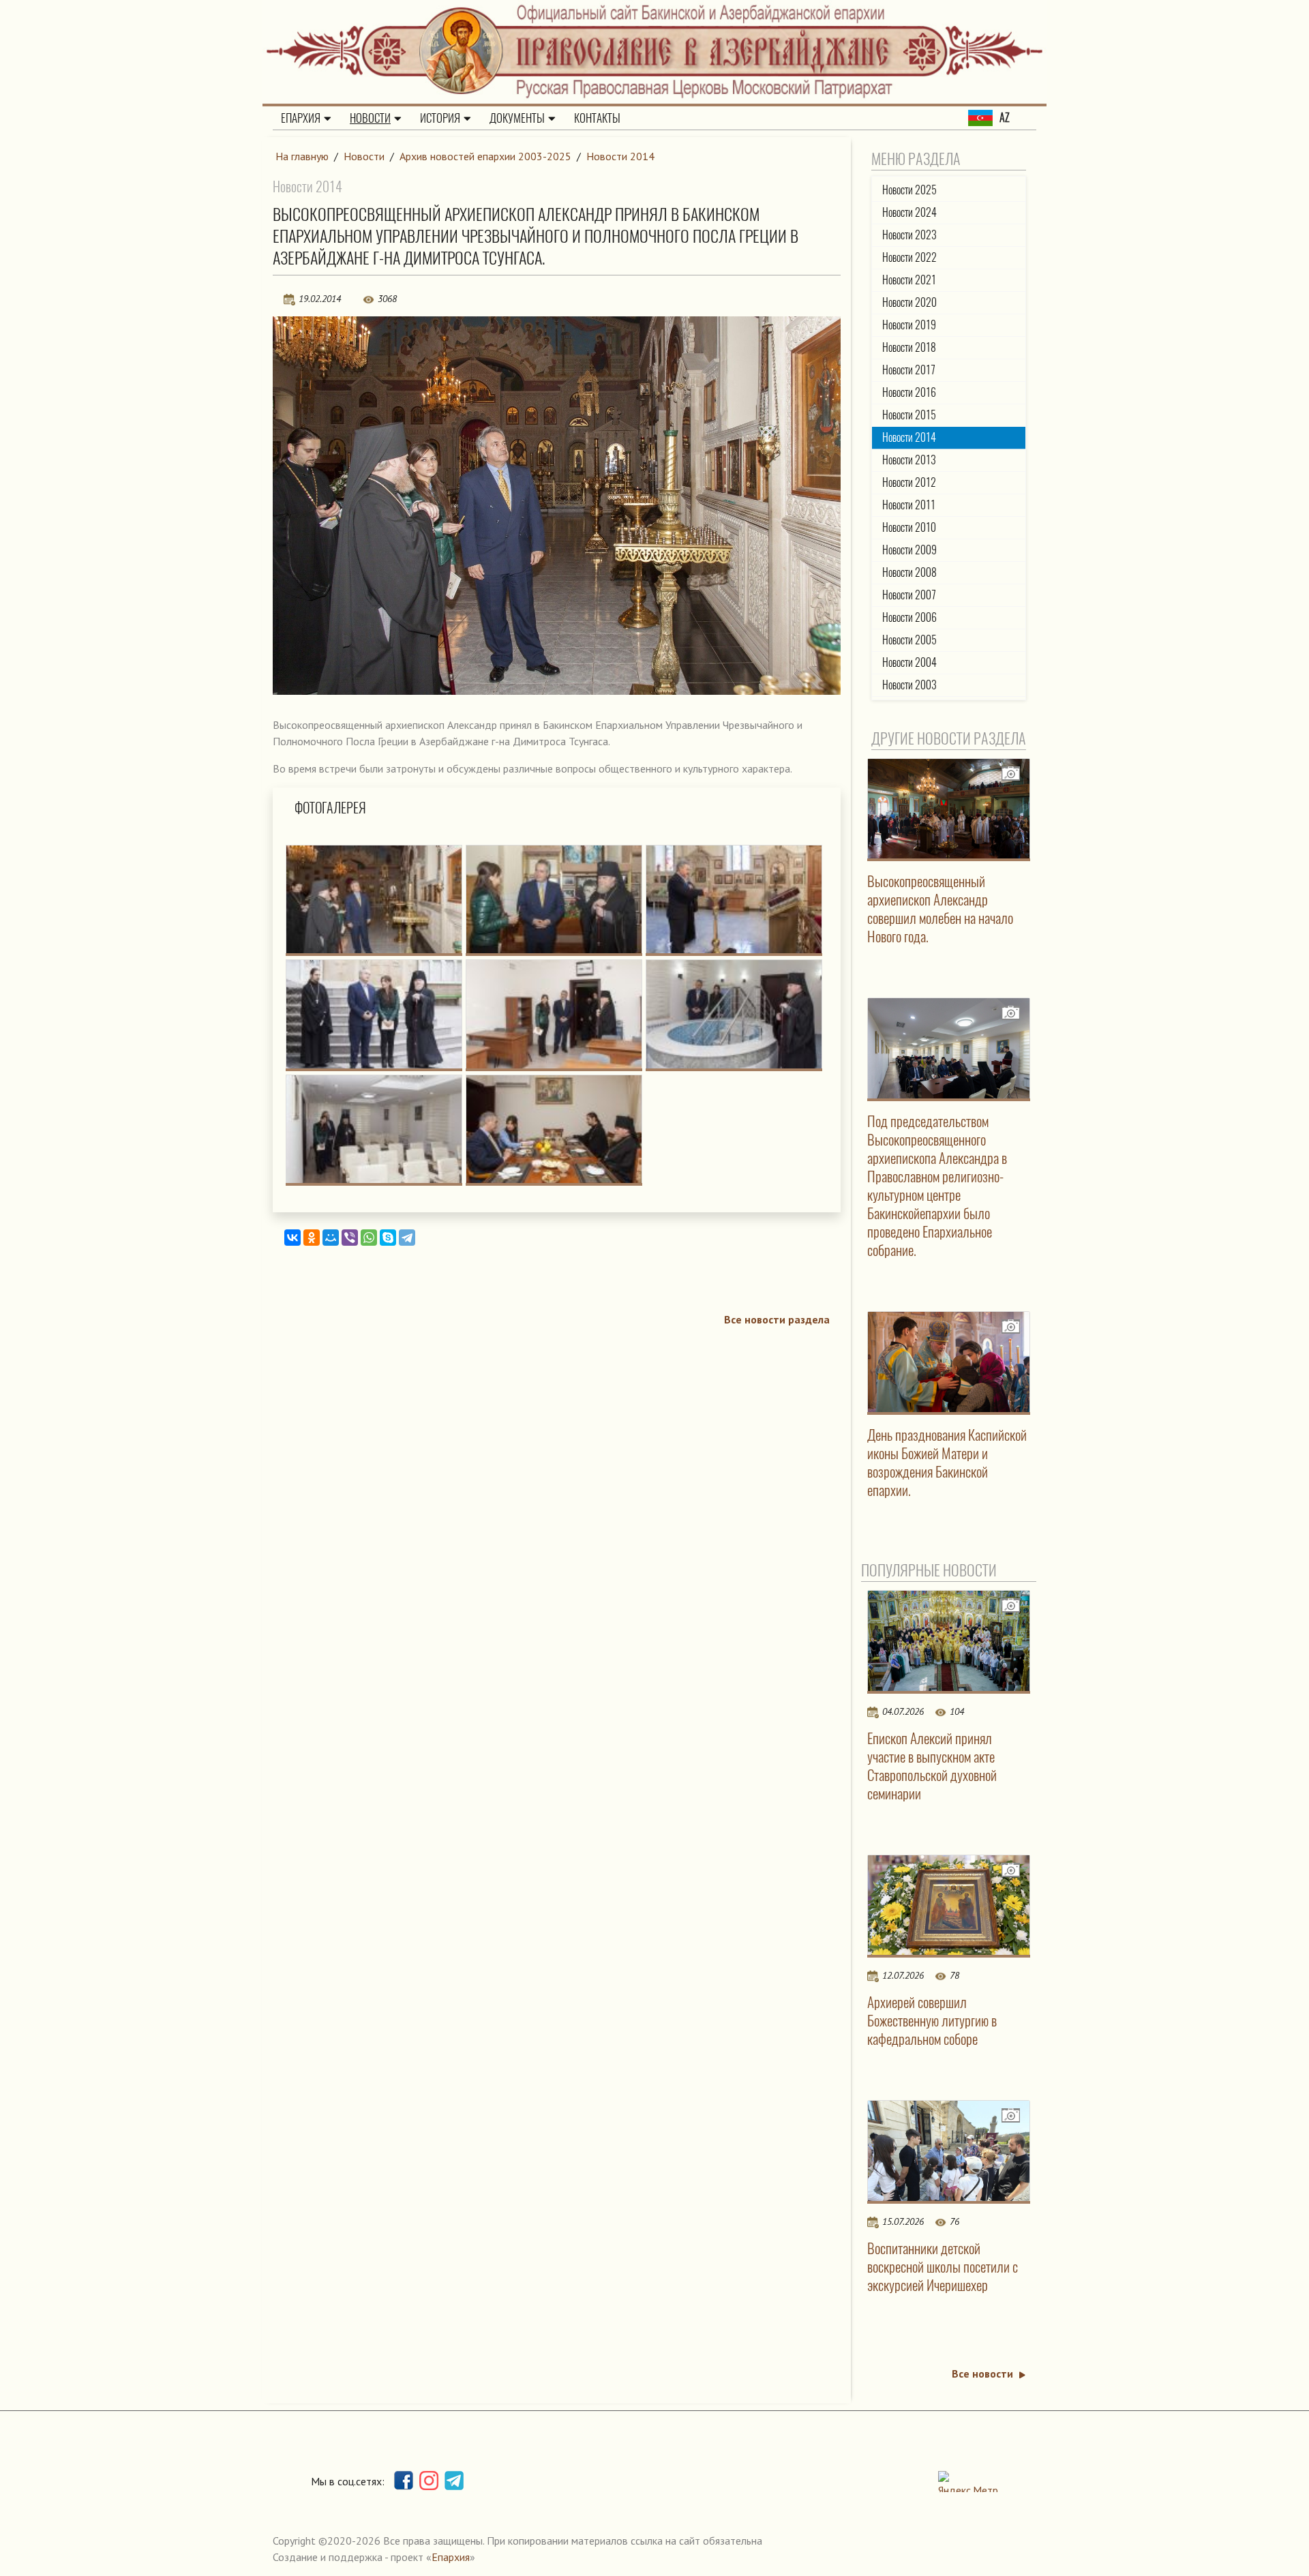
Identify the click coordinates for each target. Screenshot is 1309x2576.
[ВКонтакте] (292, 1238)
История (440, 118)
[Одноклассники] (312, 1238)
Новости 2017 (909, 370)
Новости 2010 (909, 527)
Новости (370, 118)
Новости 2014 (620, 156)
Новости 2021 (909, 280)
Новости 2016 (909, 392)
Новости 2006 (909, 617)
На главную (302, 156)
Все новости (982, 2373)
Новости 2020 (909, 302)
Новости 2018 (909, 347)
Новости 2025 (909, 190)
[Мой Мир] (331, 1238)
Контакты (597, 118)
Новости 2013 (909, 460)
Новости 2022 (909, 257)
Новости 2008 (909, 572)
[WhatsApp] (369, 1238)
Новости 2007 (909, 595)
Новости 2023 (909, 235)
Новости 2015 (909, 415)
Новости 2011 (909, 505)
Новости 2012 (909, 482)
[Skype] (388, 1238)
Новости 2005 (909, 640)
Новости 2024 (909, 212)
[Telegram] (407, 1238)
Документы (517, 118)
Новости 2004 (909, 662)
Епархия (301, 118)
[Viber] (350, 1238)
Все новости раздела (777, 1319)
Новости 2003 (909, 685)
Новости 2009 (909, 550)
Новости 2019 (909, 325)
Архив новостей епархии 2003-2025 (485, 156)
